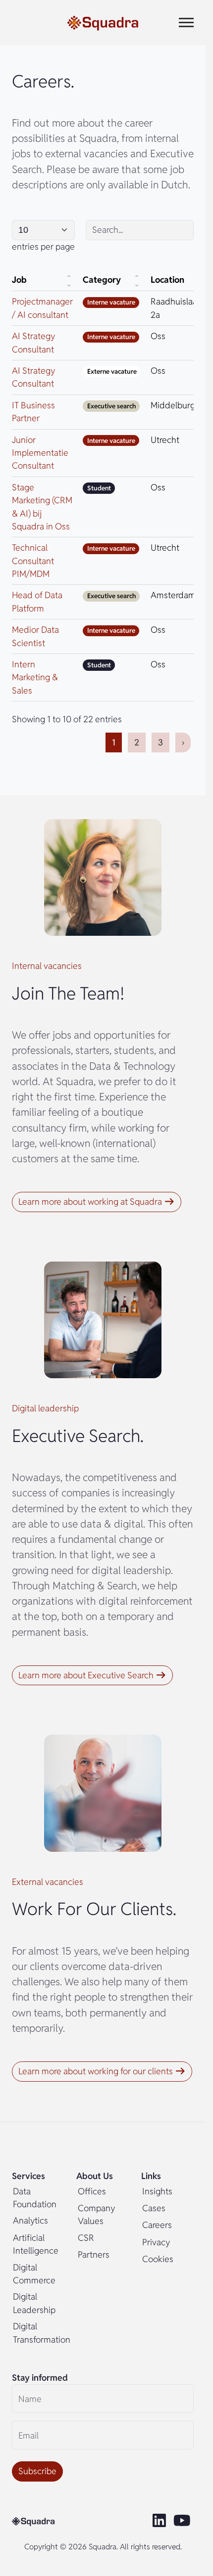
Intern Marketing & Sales (35, 677)
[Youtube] (184, 2521)
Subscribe (37, 2471)
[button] (97, 1202)
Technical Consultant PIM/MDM (33, 561)
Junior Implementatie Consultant (40, 453)
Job (19, 280)
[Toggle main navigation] (186, 22)
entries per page (43, 246)
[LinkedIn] (160, 2521)
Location (167, 280)
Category (102, 280)
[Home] (103, 22)
